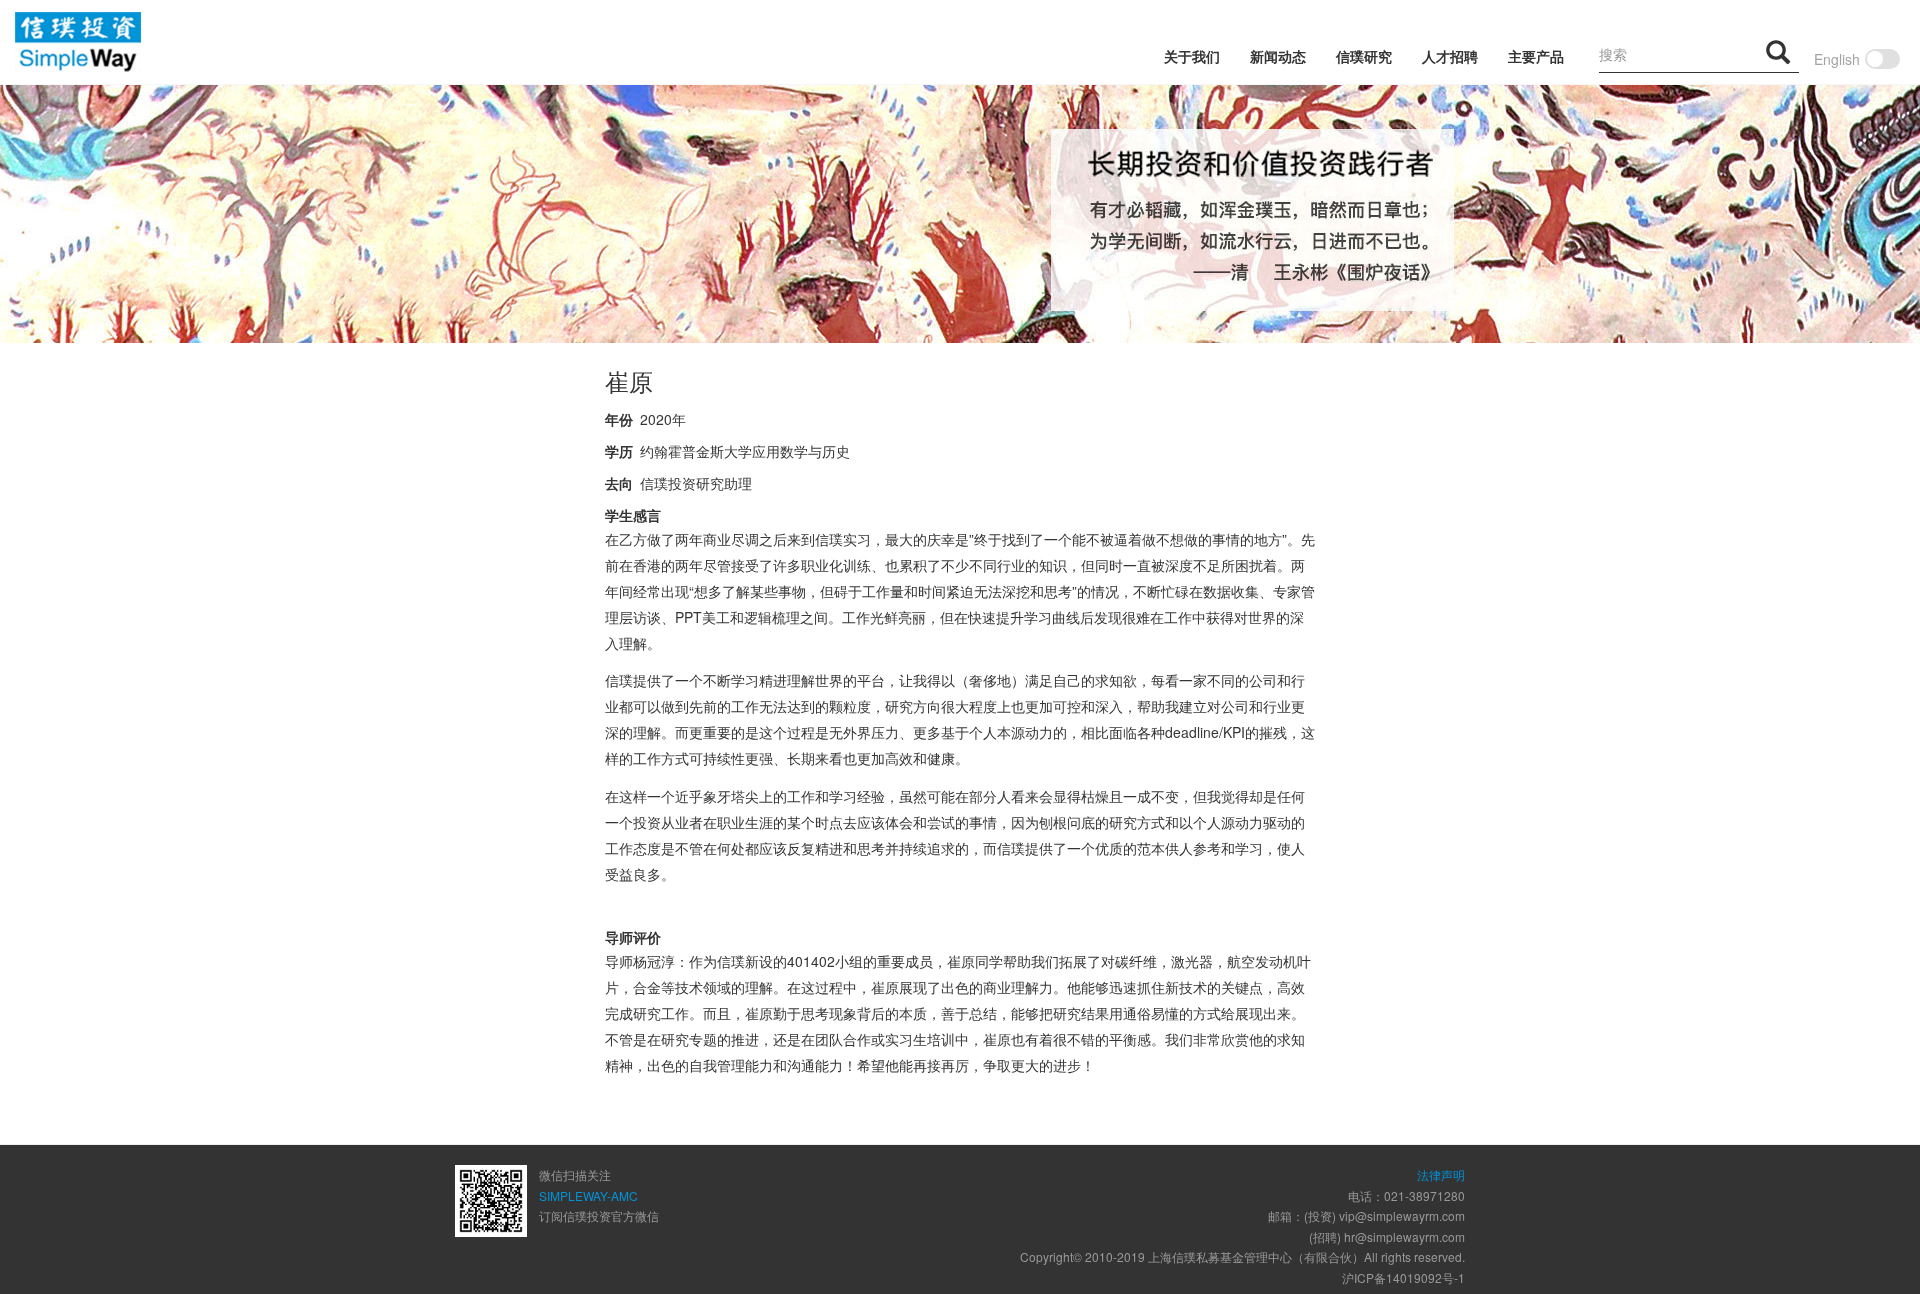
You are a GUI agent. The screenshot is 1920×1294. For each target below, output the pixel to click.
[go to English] (1882, 54)
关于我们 (1192, 56)
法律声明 (1441, 1174)
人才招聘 (1450, 56)
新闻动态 (1278, 56)
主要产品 (1536, 56)
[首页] (78, 42)
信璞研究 (1364, 56)
